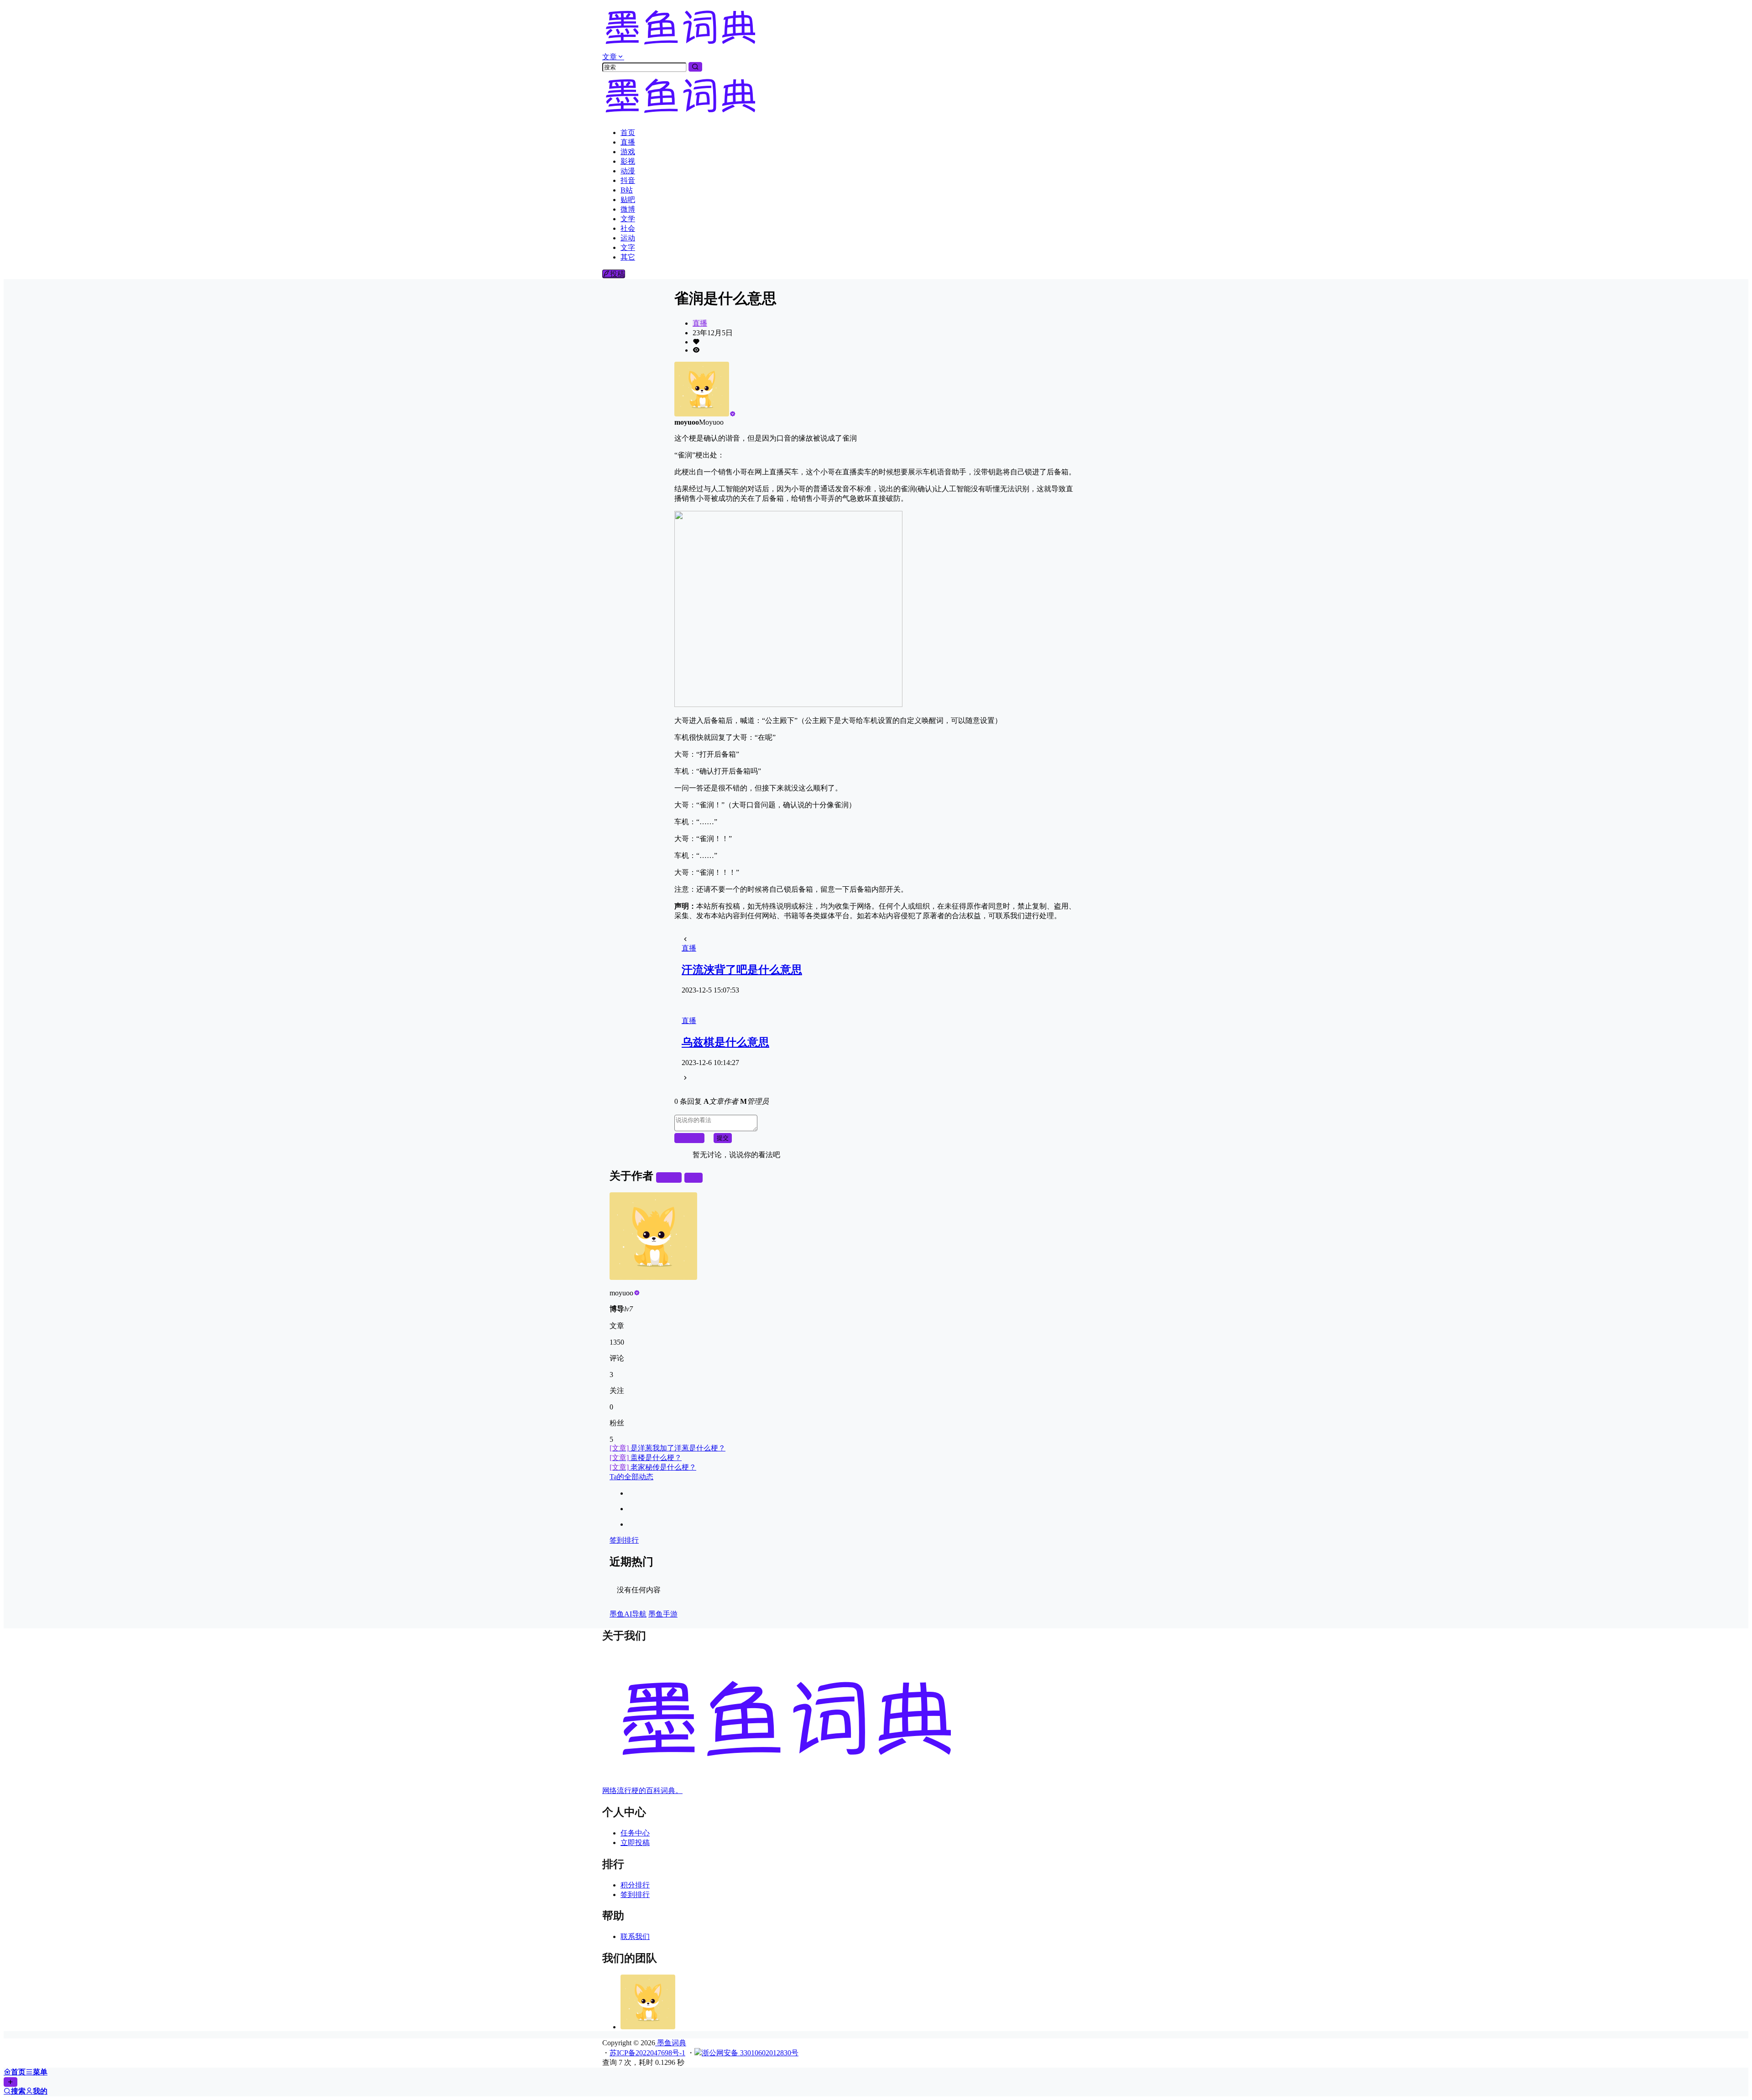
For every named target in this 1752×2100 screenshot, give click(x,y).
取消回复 (689, 1138)
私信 (693, 1177)
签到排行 (624, 1540)
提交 (723, 1138)
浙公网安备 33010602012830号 (750, 2053)
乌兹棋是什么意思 (725, 1042)
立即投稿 (635, 1843)
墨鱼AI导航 (628, 1614)
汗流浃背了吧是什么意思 (742, 970)
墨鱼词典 (671, 2043)
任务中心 (635, 1833)
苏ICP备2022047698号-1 (647, 2053)
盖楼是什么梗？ (646, 1458)
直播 (700, 323)
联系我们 (635, 1936)
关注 (673, 1177)
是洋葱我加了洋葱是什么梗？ (667, 1448)
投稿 (617, 274)
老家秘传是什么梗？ (653, 1467)
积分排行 (635, 1885)
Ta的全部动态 (631, 1477)
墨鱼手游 (663, 1614)
